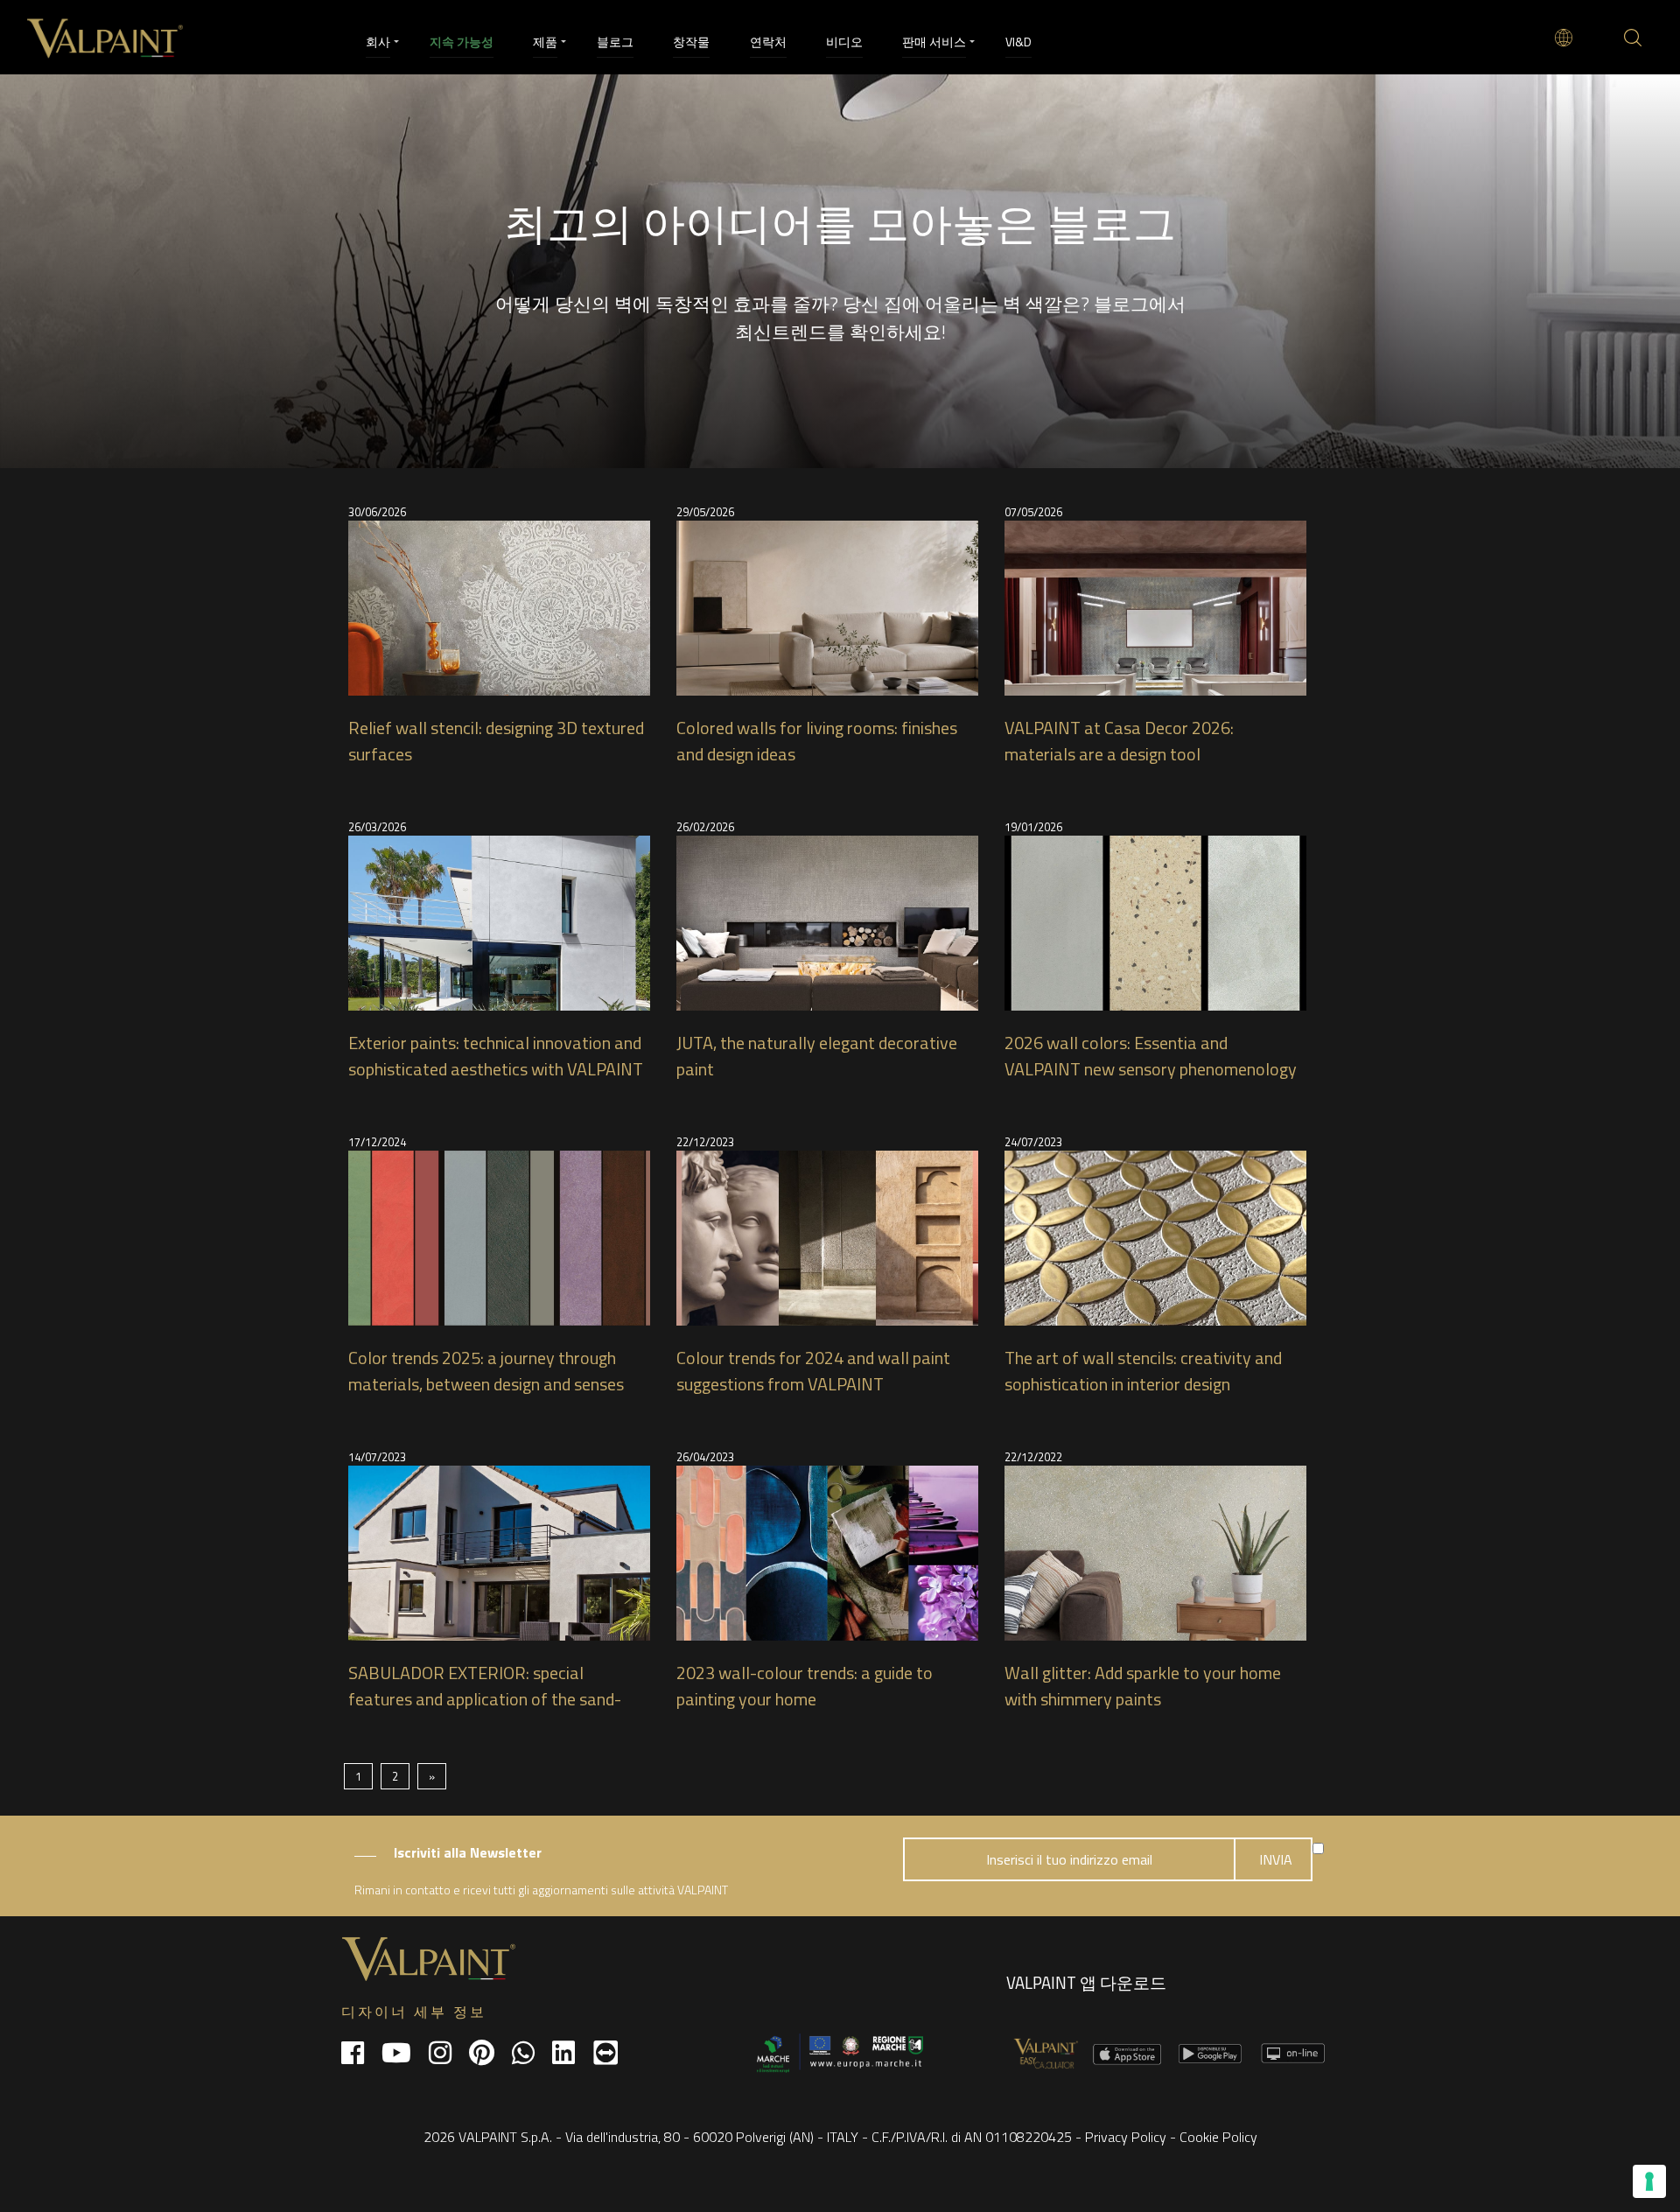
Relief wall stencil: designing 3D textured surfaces (496, 741)
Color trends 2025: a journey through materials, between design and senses (486, 1371)
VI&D (1018, 42)
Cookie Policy (1218, 2137)
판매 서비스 (934, 42)
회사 (378, 42)
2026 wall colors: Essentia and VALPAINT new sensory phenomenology (1151, 1056)
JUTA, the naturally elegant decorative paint (817, 1056)
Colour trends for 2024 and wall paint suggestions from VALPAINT (813, 1371)
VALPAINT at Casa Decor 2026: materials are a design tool (1119, 741)
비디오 (844, 42)
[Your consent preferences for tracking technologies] (1649, 2181)
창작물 (691, 42)
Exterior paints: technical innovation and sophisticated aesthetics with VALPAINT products (496, 1069)
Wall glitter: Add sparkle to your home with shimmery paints (1143, 1686)
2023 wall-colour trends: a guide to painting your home (805, 1686)
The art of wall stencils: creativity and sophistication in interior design (1143, 1371)
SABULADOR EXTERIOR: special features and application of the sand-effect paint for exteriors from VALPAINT (485, 1712)
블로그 (615, 42)
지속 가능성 (462, 42)
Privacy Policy (1126, 2137)
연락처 (768, 42)
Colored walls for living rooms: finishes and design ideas (817, 741)
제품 (545, 42)
